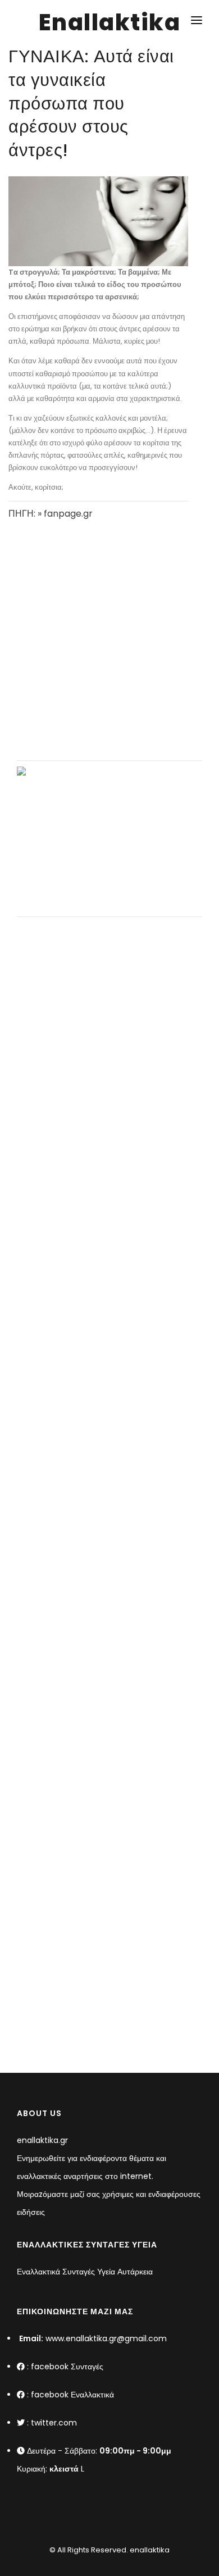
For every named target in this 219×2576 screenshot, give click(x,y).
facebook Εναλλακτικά (72, 2395)
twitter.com (54, 2423)
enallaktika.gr (42, 2140)
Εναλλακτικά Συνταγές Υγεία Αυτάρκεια (85, 2272)
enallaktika (149, 2550)
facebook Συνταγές (67, 2367)
